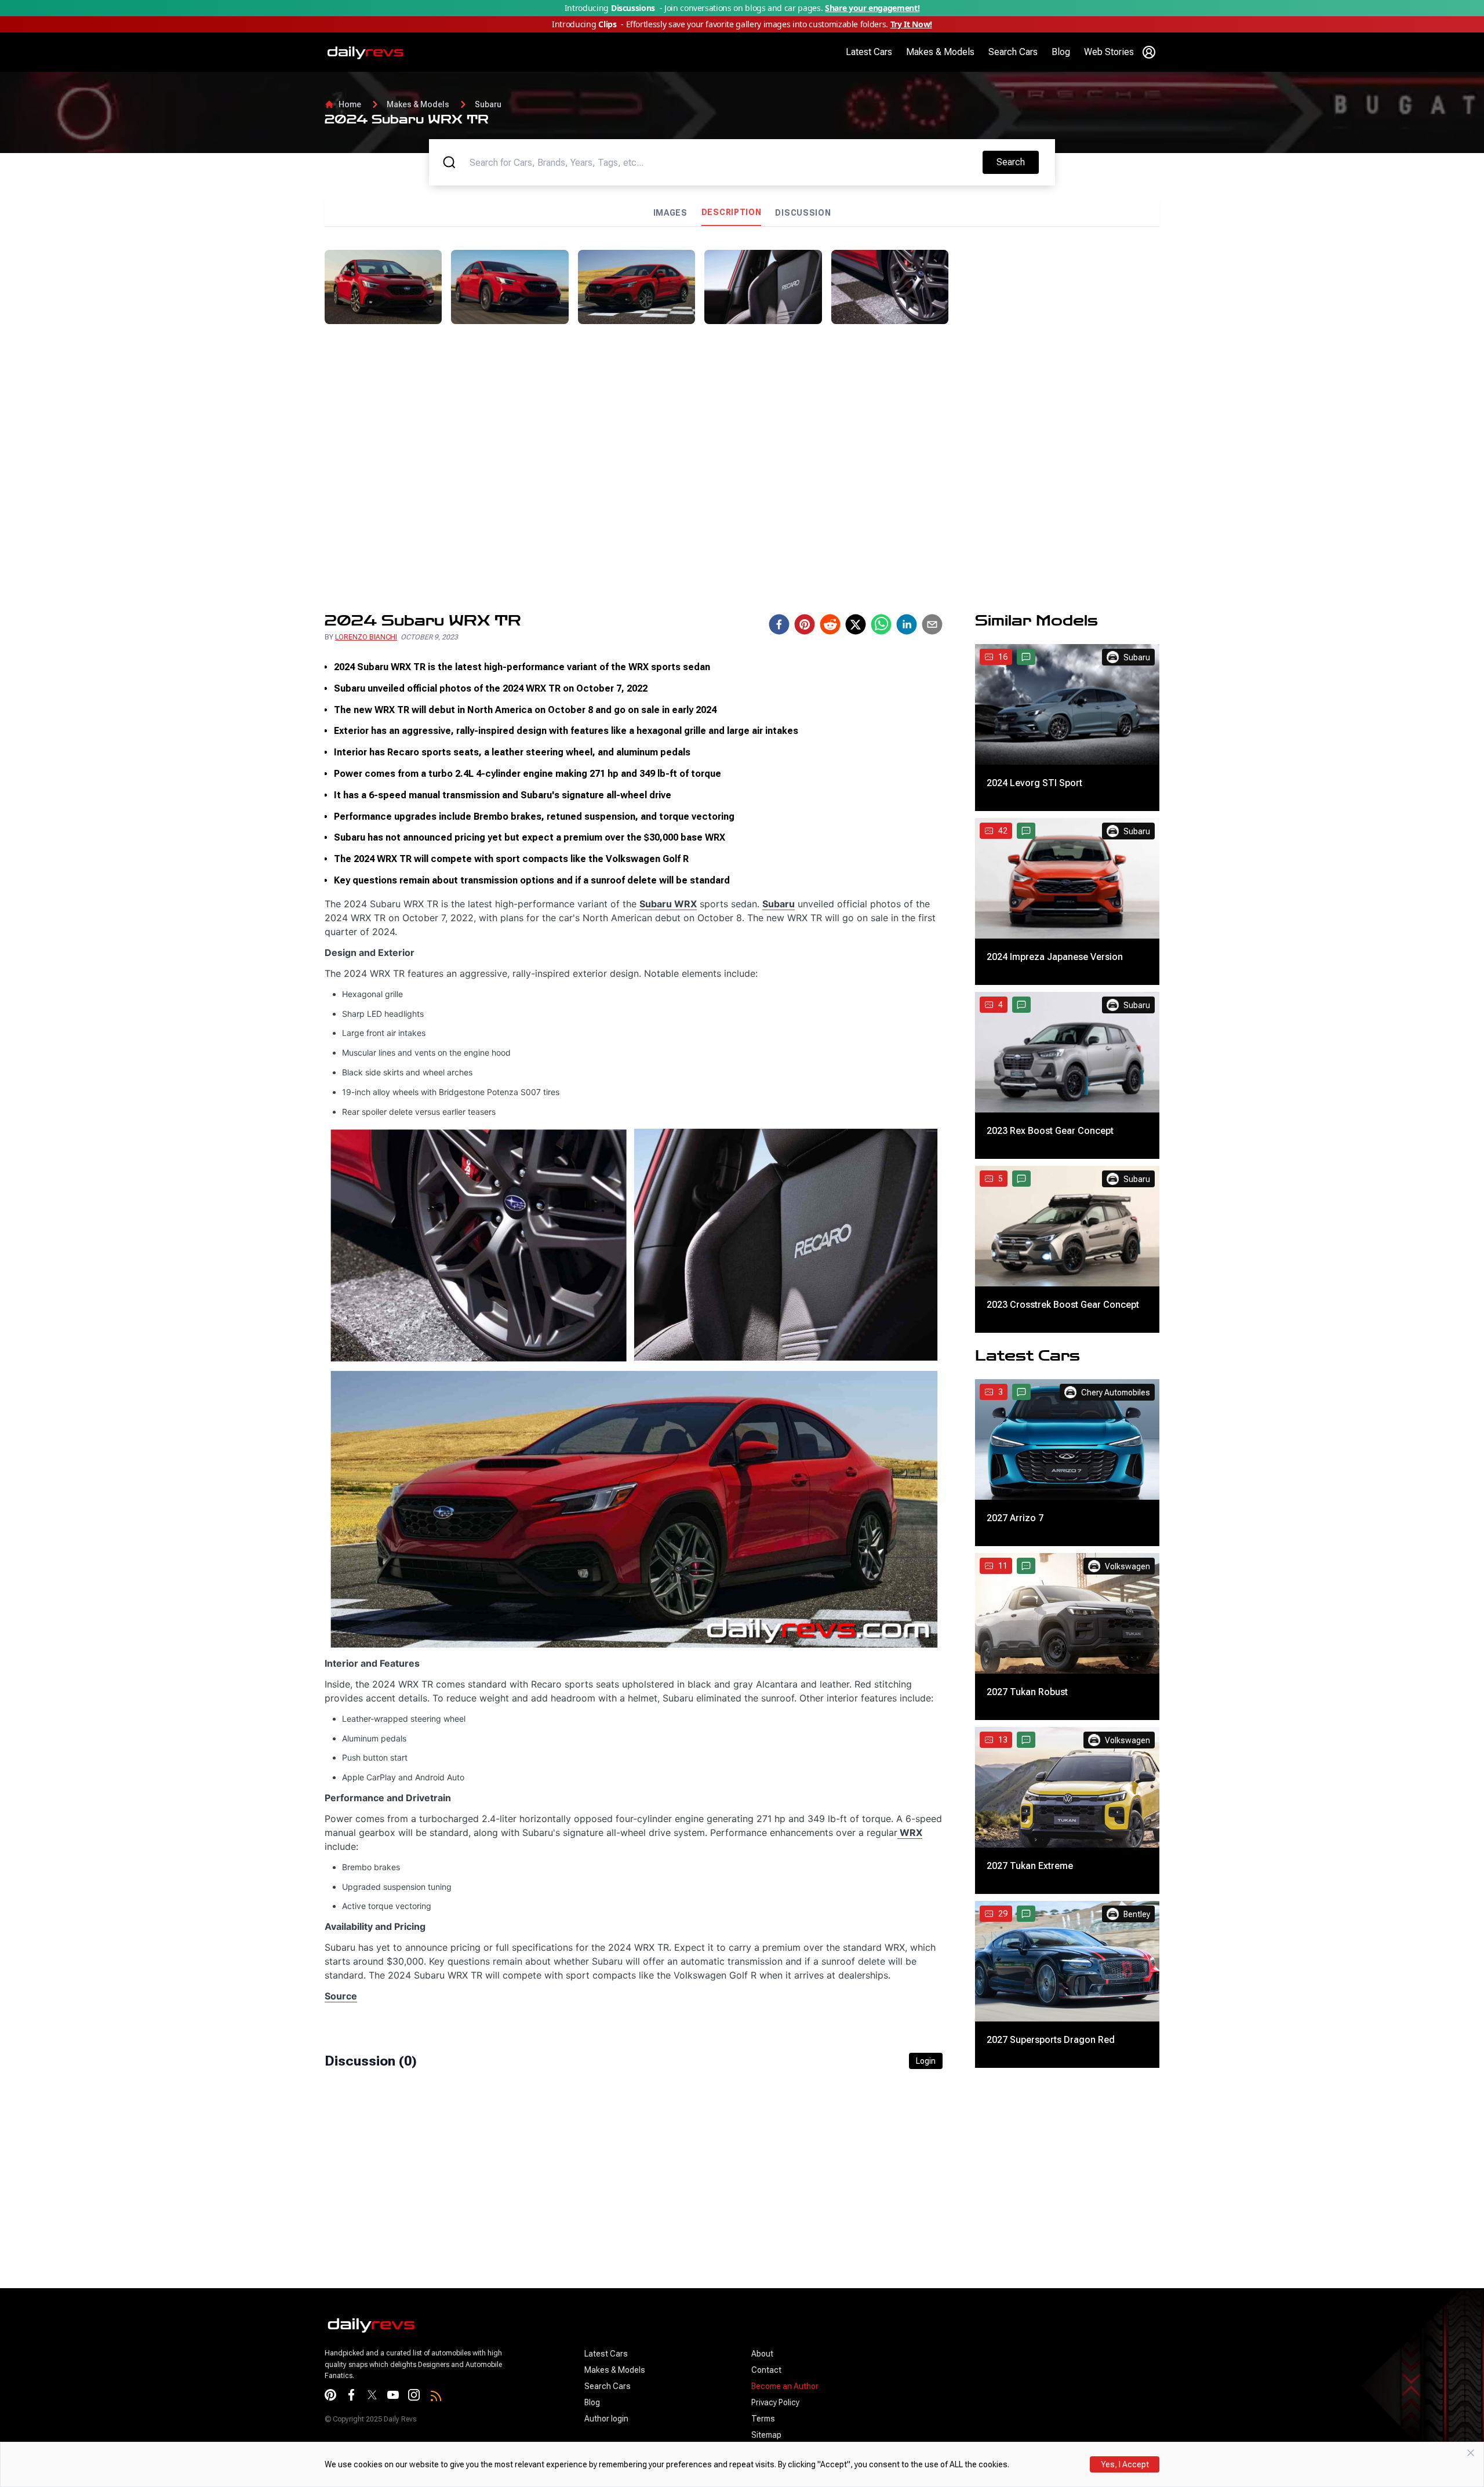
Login (926, 2061)
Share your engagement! (872, 8)
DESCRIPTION (732, 212)
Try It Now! (911, 24)
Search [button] (1017, 162)
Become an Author (785, 2386)
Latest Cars (869, 52)
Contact (766, 2370)
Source (341, 1996)
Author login (606, 2419)
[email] (932, 624)
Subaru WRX (668, 904)
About (762, 2354)
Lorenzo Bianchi (366, 637)
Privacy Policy (775, 2402)
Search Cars (1013, 52)
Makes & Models (940, 52)
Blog (1061, 52)
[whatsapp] (881, 624)
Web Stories (1109, 52)
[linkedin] (907, 624)
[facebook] (779, 624)
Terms (763, 2419)
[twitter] (856, 624)
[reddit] (830, 624)
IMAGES (670, 213)
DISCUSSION (803, 213)
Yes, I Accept (1125, 2464)
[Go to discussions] (1026, 657)
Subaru (488, 104)
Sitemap (766, 2435)
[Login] (1149, 52)
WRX (910, 1832)
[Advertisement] (1059, 331)
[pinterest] (805, 624)
